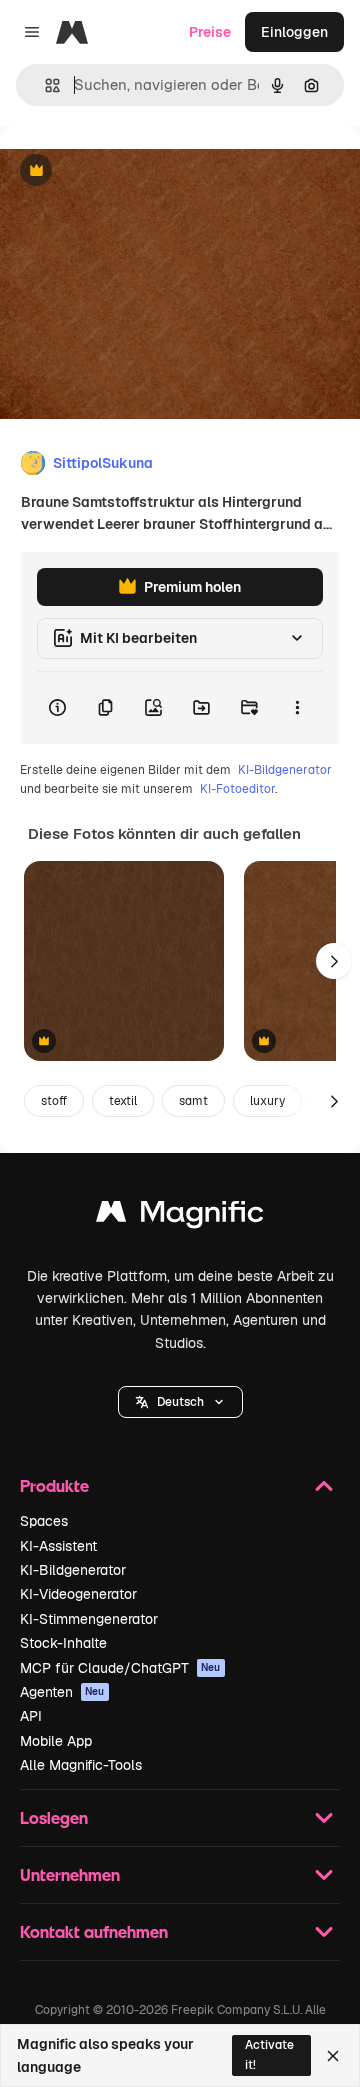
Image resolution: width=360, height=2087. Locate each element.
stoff (54, 1101)
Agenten (62, 1692)
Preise (210, 32)
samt (193, 1101)
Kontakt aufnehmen (94, 1931)
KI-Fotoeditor (237, 789)
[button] (180, 1402)
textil (123, 1101)
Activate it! (269, 2054)
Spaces (44, 1521)
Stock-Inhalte (63, 1643)
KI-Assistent (58, 1546)
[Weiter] (334, 961)
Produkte (54, 1485)
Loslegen (54, 1817)
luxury (267, 1101)
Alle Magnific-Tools (81, 1765)
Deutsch (180, 1402)
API (31, 1716)
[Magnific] (180, 1216)
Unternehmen (70, 1874)
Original (128, 171)
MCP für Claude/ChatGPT (120, 1668)
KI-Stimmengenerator (89, 1619)
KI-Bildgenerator (285, 770)
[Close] (333, 2056)
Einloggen (294, 32)
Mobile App (56, 1741)
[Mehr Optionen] (297, 708)
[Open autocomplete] (44, 85)
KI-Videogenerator (78, 1594)
